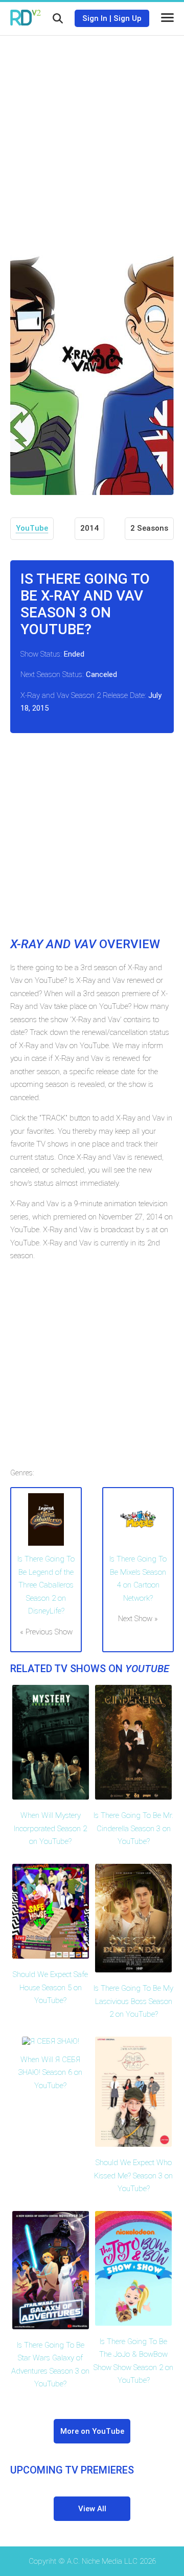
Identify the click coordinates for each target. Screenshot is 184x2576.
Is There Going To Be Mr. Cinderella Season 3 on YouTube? (133, 1828)
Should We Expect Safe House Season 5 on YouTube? (50, 1987)
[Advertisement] (92, 138)
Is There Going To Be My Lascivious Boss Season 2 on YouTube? (133, 2001)
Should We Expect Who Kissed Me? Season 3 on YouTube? (133, 2176)
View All (92, 2509)
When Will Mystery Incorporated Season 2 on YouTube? (50, 1828)
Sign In (95, 18)
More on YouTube (92, 2431)
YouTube (32, 528)
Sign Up (128, 18)
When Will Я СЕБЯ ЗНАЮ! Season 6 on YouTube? (50, 2073)
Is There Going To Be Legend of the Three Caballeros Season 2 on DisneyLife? (46, 1585)
